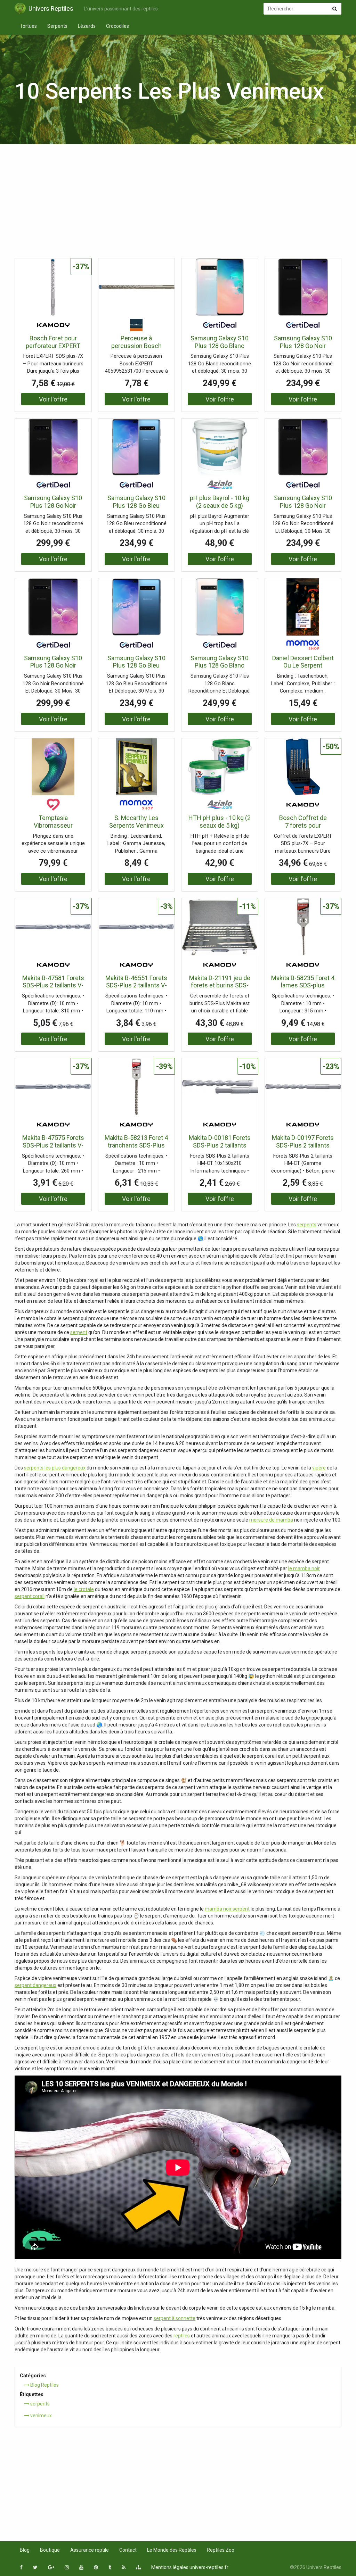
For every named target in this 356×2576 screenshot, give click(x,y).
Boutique (50, 2550)
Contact (128, 2550)
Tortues (28, 26)
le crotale (84, 1589)
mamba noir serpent (227, 1909)
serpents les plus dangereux (55, 1468)
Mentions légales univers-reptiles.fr (190, 2567)
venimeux (41, 2416)
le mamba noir (304, 1568)
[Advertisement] (178, 203)
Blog (25, 2550)
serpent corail (30, 1596)
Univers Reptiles (51, 9)
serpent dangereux (35, 1985)
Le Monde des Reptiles (172, 2550)
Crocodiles (118, 26)
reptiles (182, 2336)
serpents (307, 1225)
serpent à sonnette (175, 2318)
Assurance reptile (90, 2550)
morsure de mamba (271, 1520)
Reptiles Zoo (221, 2550)
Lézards (87, 26)
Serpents (57, 26)
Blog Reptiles (44, 2385)
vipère (319, 1468)
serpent (79, 1332)
